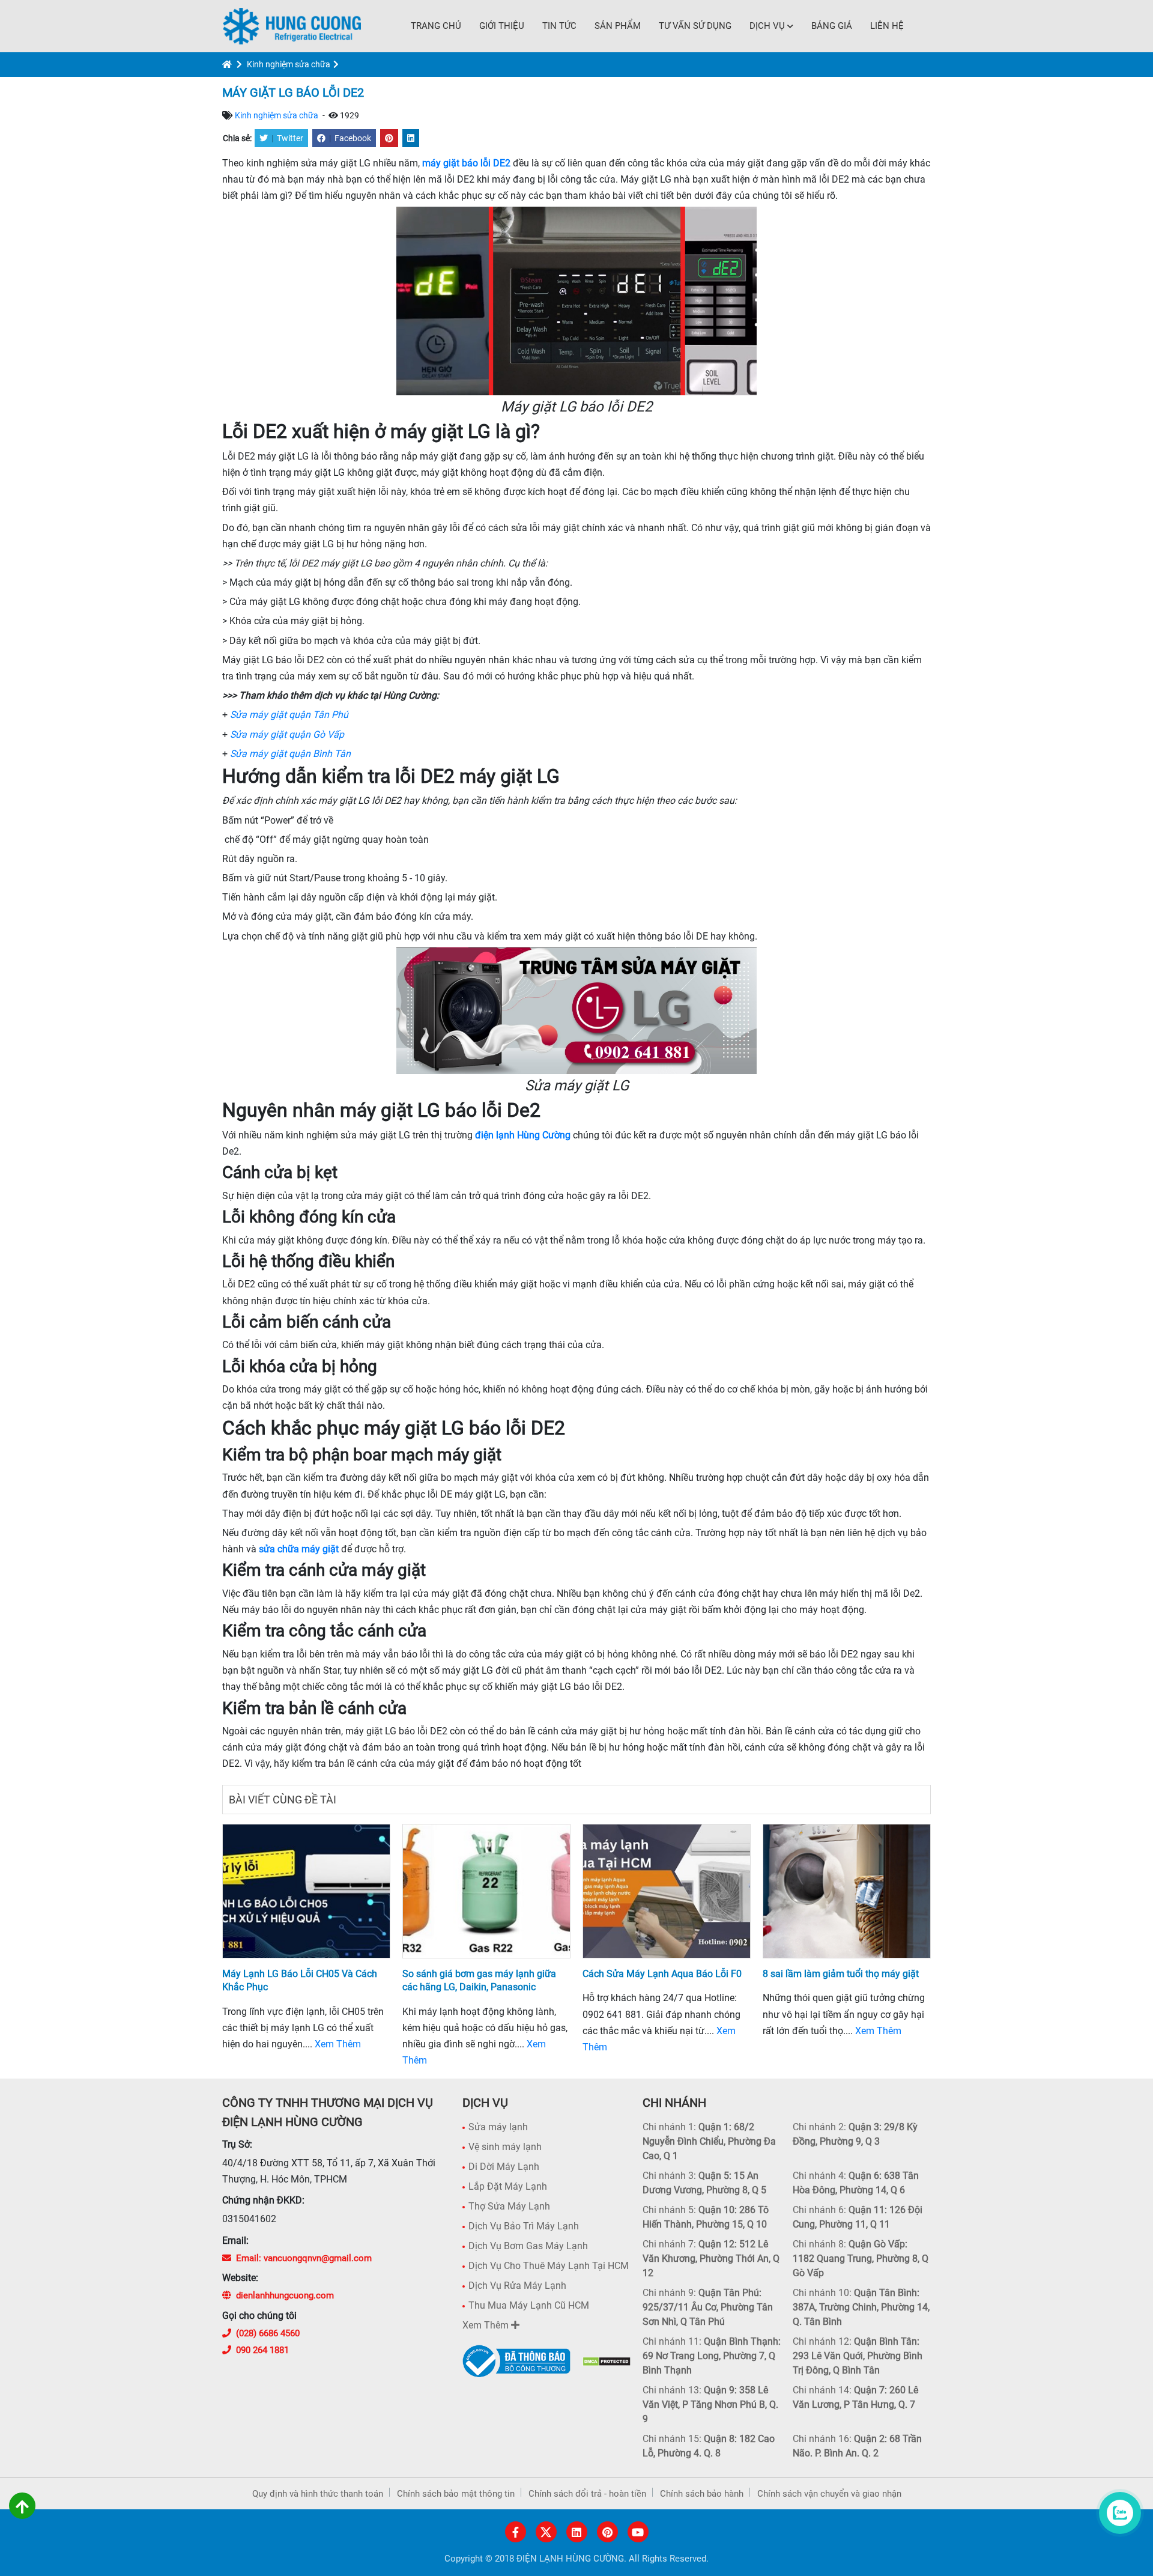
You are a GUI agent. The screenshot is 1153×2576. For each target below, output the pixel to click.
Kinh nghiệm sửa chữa (289, 64)
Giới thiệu (502, 26)
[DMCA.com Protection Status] (607, 2361)
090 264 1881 (262, 2350)
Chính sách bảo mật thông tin (456, 2494)
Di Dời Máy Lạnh (504, 2167)
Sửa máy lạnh (498, 2127)
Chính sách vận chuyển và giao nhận (829, 2494)
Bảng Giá (832, 26)
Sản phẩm (618, 26)
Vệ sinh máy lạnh (505, 2147)
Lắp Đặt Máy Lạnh (508, 2186)
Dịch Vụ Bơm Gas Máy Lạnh (528, 2246)
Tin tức (559, 26)
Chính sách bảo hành (702, 2494)
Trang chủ (436, 26)
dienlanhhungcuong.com (285, 2295)
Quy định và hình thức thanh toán (318, 2494)
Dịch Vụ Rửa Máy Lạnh (517, 2286)
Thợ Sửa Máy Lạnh (509, 2206)
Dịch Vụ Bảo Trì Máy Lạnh (524, 2226)
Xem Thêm (338, 2044)
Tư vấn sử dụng (695, 26)
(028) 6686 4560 (268, 2333)
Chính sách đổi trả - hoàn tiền (587, 2494)
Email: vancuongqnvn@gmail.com (304, 2258)
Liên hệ (887, 26)
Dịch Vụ (767, 26)
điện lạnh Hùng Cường (523, 1135)
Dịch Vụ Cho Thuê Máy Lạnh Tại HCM (549, 2266)
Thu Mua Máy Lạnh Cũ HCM (529, 2305)
